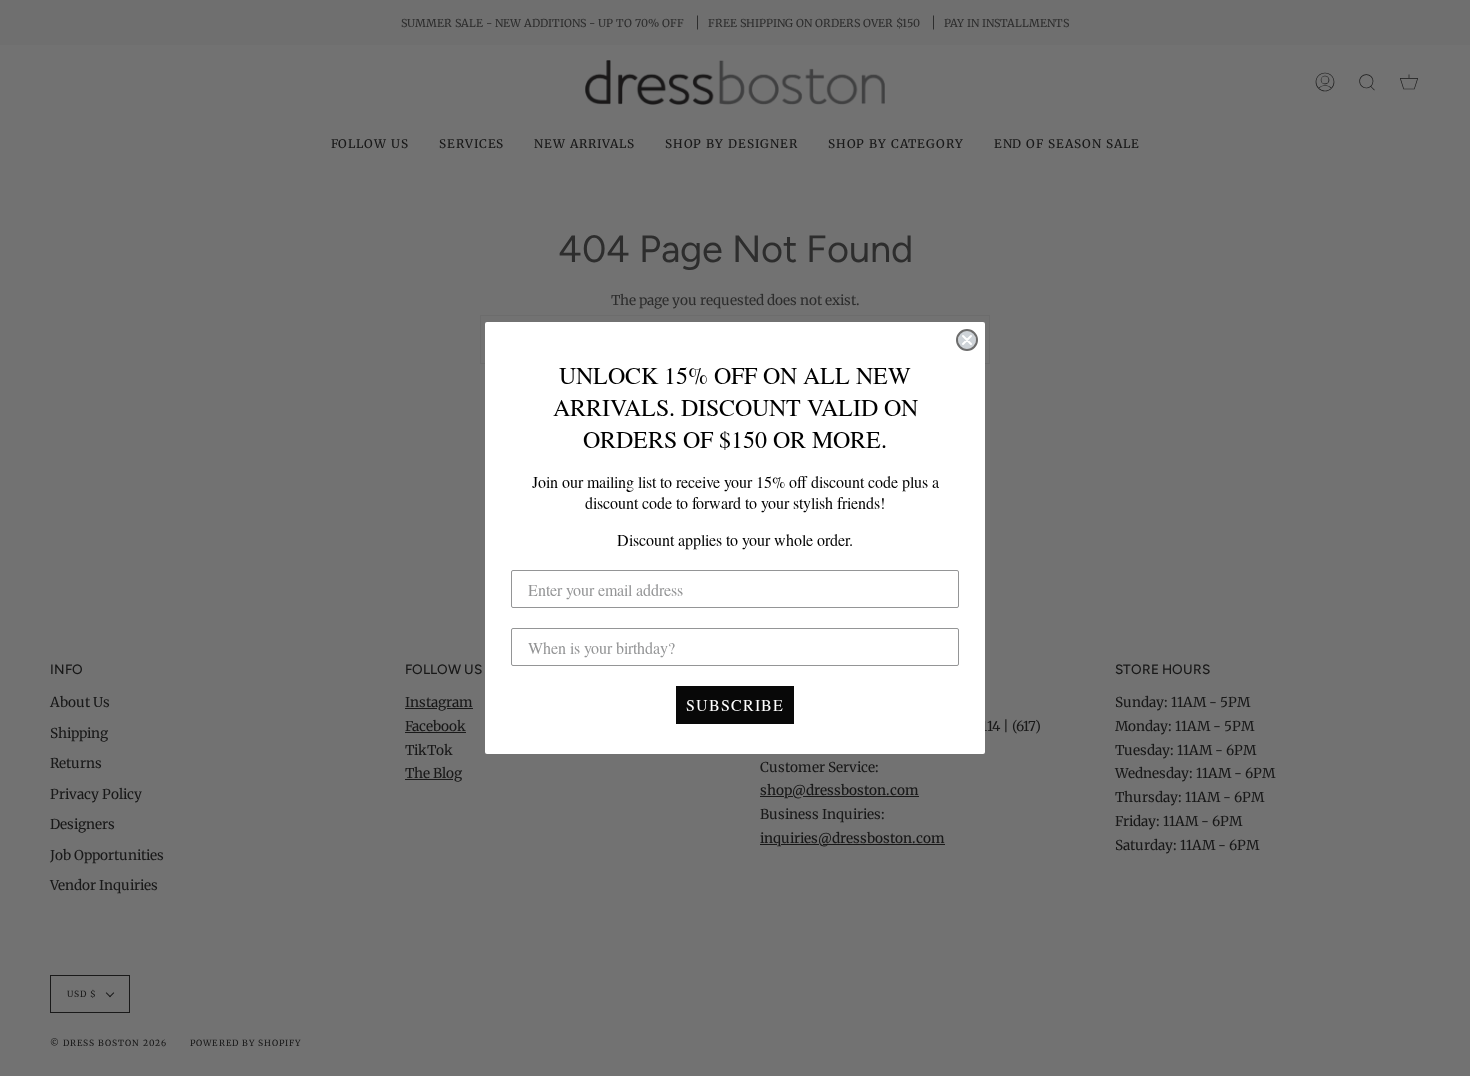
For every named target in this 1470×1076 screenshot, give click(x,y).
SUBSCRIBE (735, 704)
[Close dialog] (967, 340)
